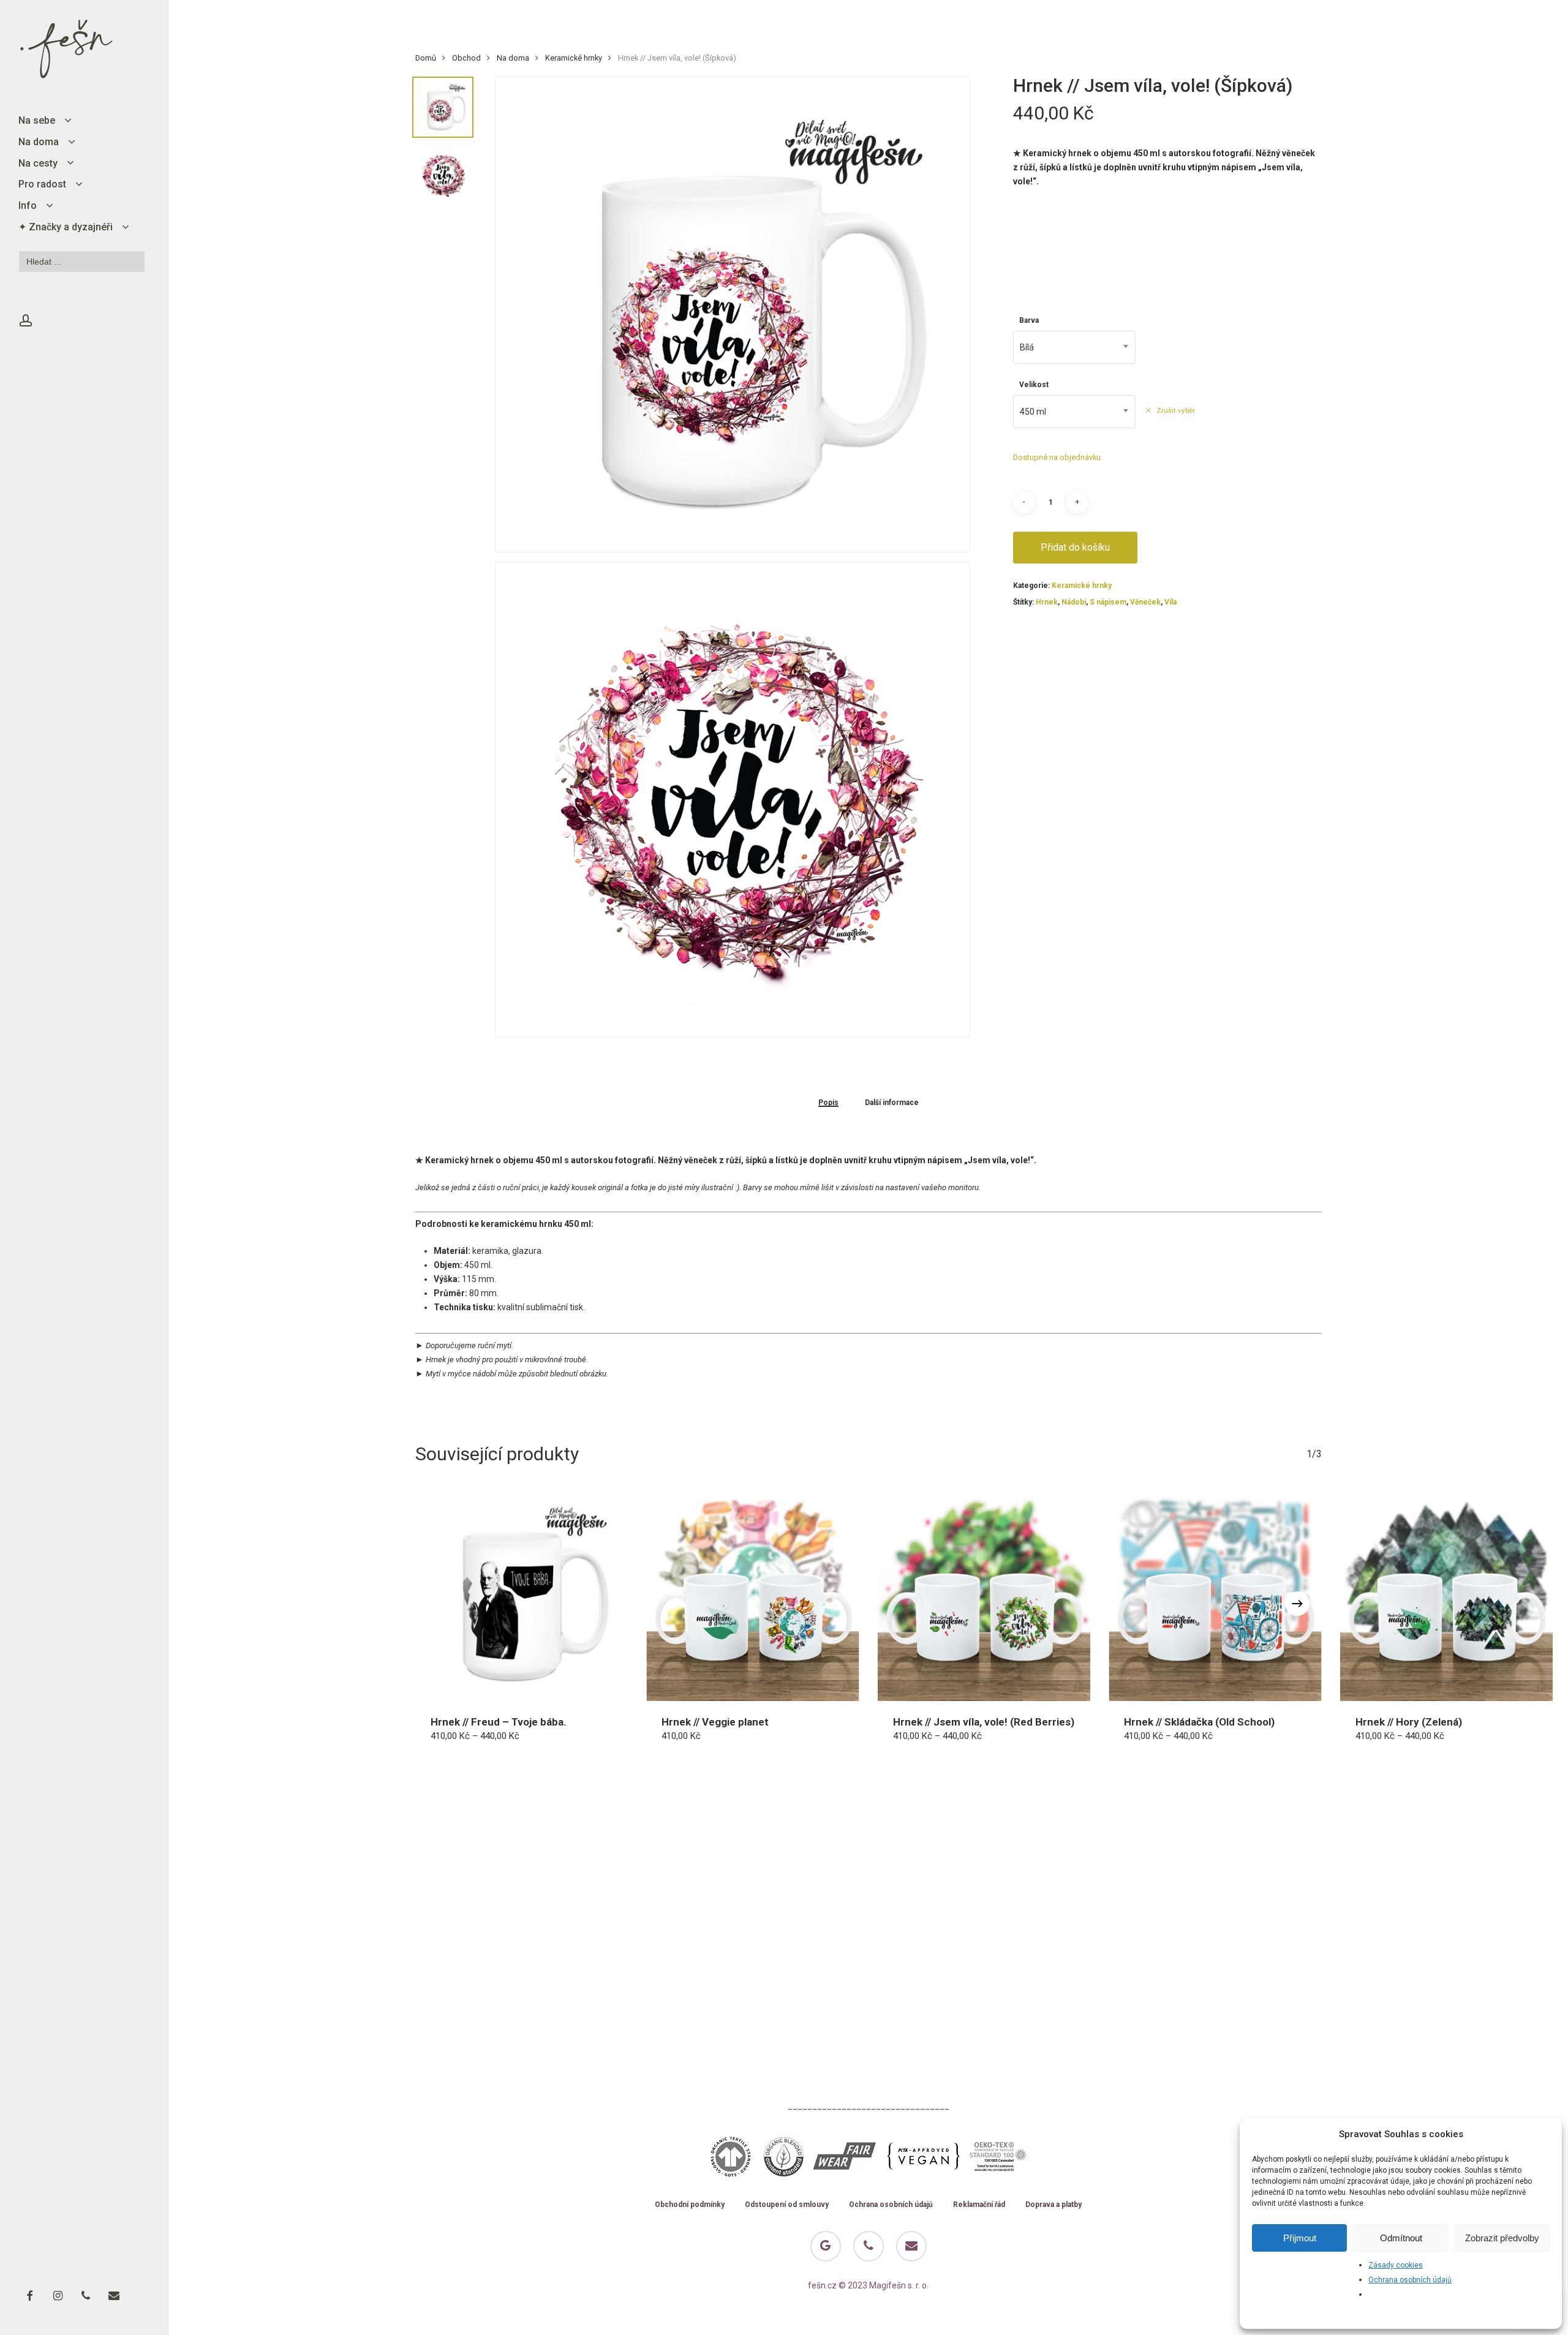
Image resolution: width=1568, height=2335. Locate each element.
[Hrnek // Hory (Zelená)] (1447, 1594)
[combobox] (1074, 347)
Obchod (466, 58)
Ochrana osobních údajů (1410, 2280)
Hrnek (1047, 602)
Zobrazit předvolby (1502, 2238)
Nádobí (1074, 602)
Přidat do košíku (1075, 547)
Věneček (1145, 602)
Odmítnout (1401, 2238)
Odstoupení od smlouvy (787, 2205)
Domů (426, 58)
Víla (1170, 602)
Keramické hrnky (574, 58)
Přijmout (1300, 2238)
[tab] (828, 1102)
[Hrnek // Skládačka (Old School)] (1215, 1594)
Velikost (1034, 385)
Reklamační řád (979, 2205)
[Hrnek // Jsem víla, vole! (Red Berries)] (984, 1594)
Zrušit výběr (1175, 410)
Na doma (513, 58)
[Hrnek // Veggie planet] (753, 1594)
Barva (1029, 320)
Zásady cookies (1396, 2265)
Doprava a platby (1053, 2205)
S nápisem (1108, 602)
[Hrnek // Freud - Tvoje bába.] (522, 1594)
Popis (828, 1103)
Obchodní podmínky (690, 2205)
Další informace (892, 1103)
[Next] (1297, 1604)
